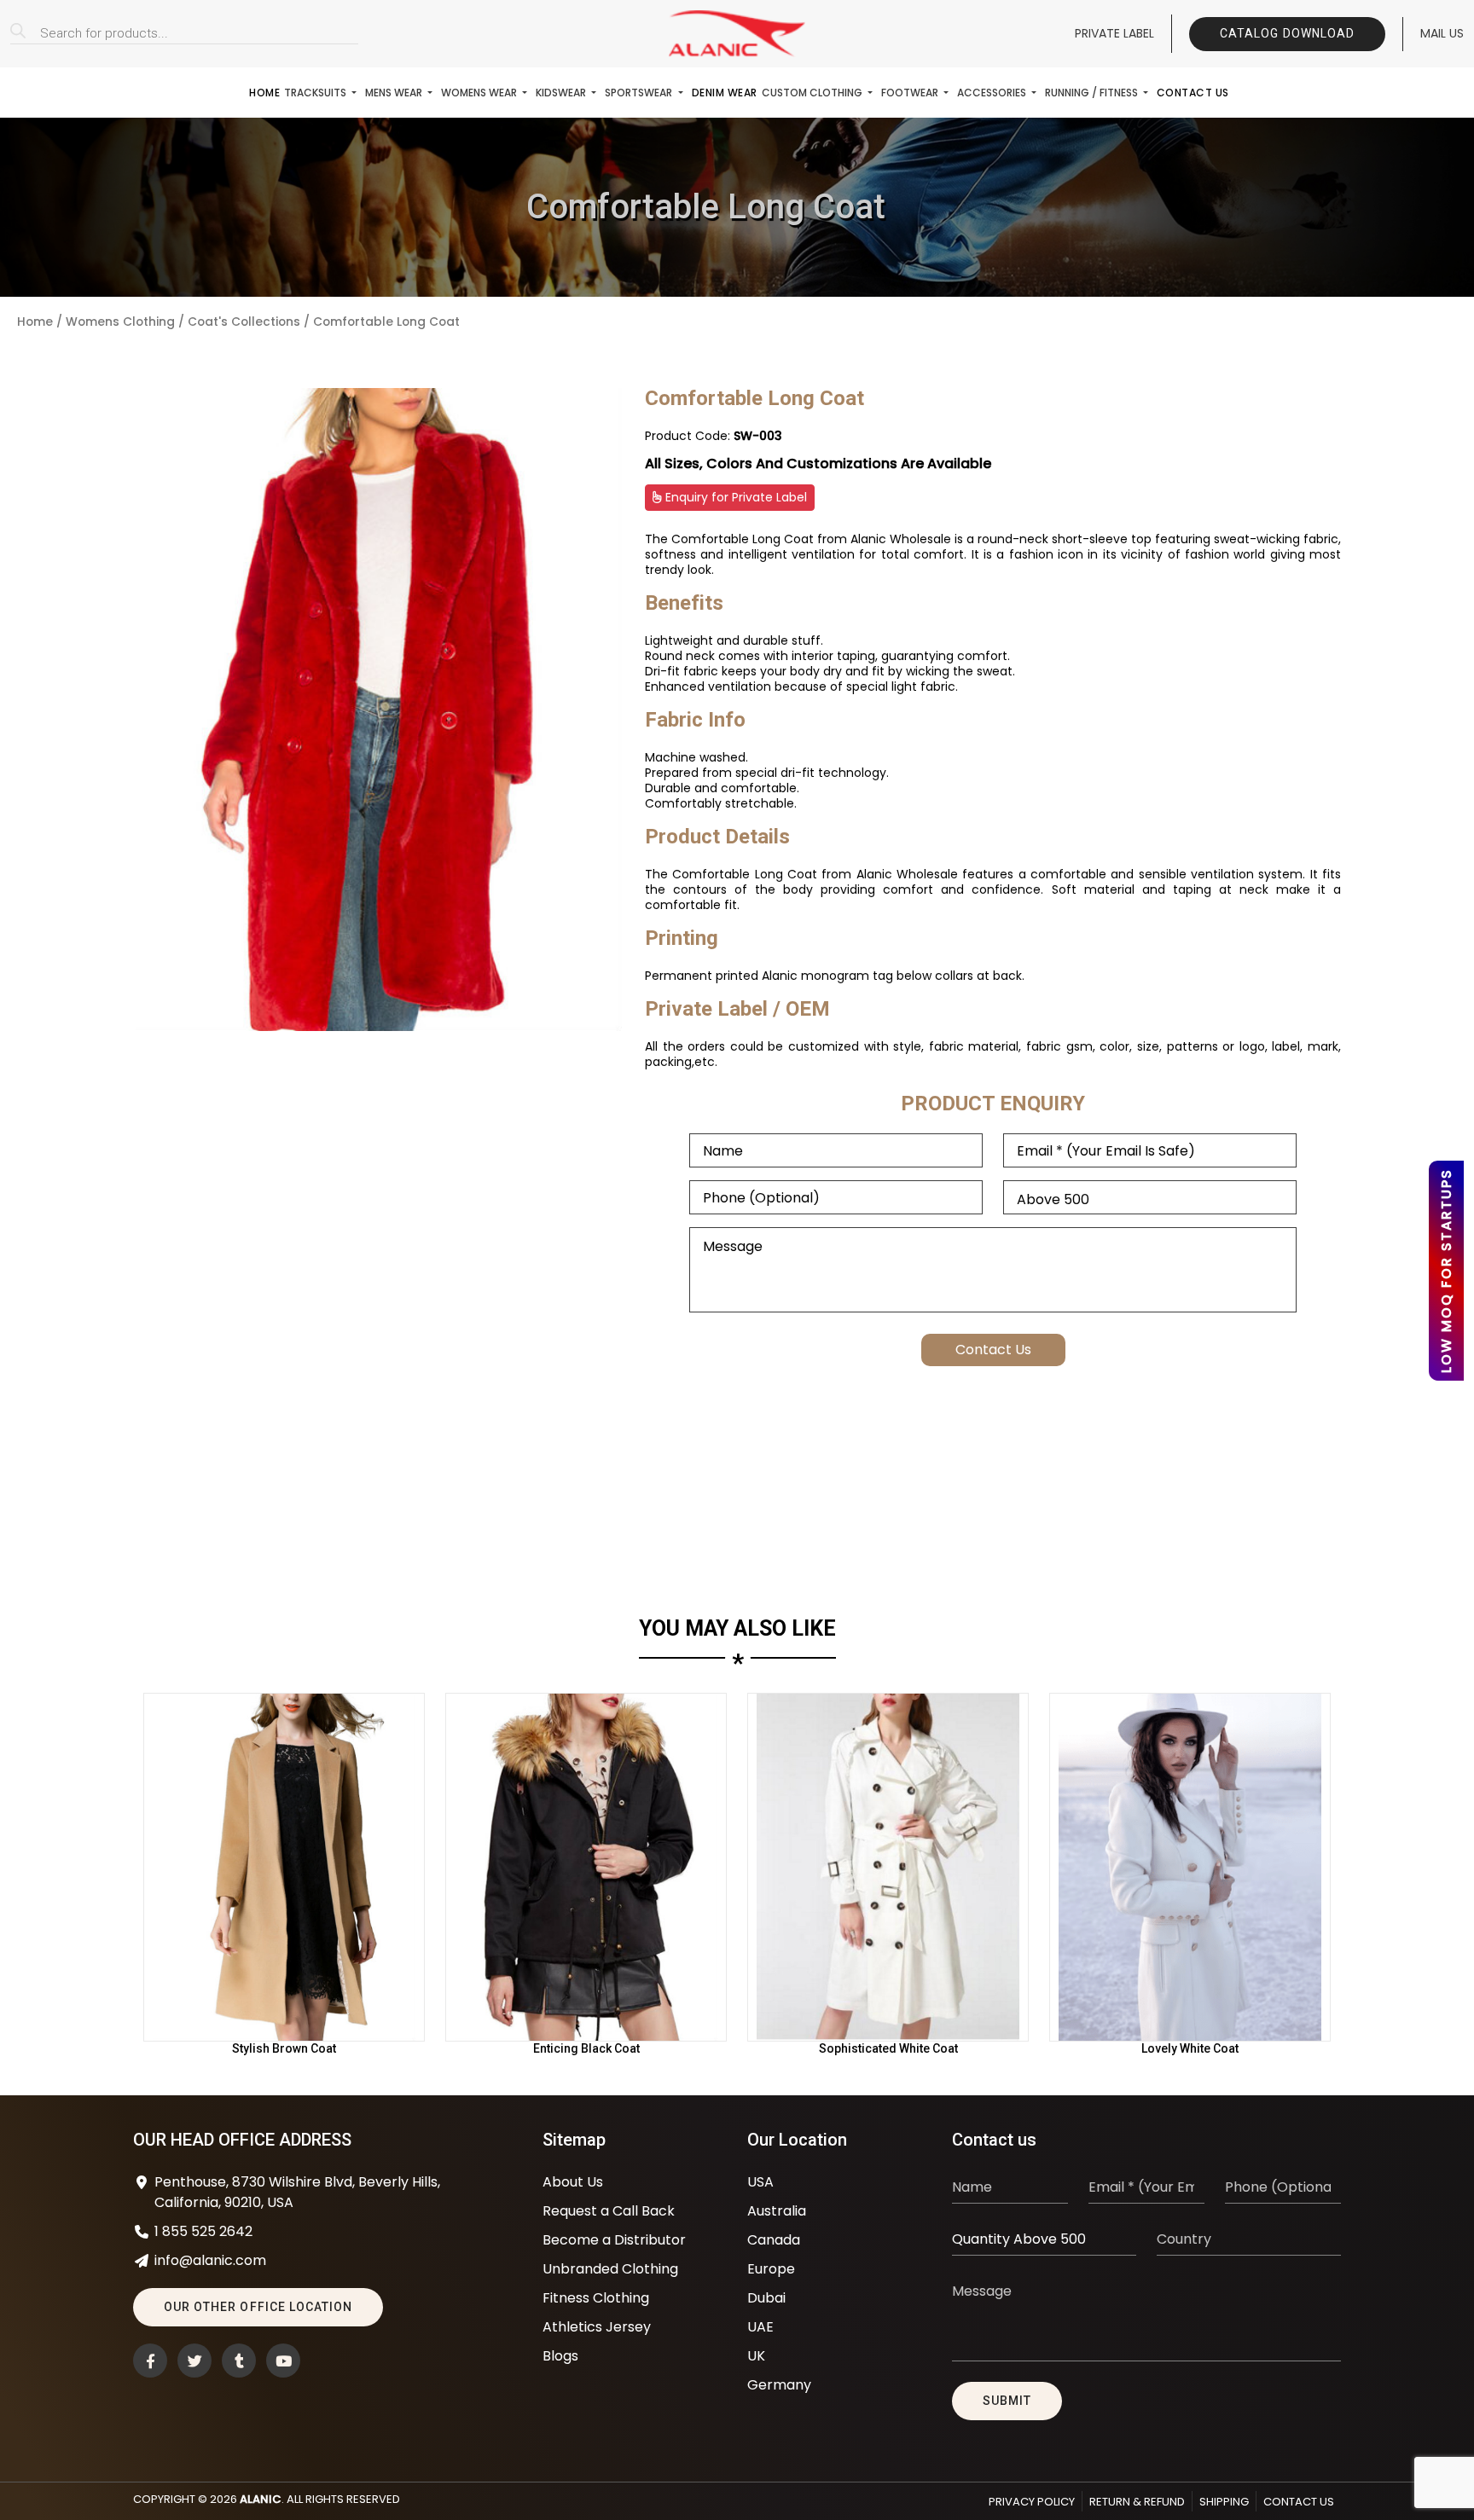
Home (264, 93)
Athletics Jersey (597, 2327)
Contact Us (1193, 93)
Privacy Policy (1032, 2502)
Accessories (993, 93)
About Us (573, 2182)
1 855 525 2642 (203, 2231)
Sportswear (640, 93)
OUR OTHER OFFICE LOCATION (258, 2307)
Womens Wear (480, 93)
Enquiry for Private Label (734, 497)
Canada (774, 2240)
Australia (777, 2211)
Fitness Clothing (596, 2298)
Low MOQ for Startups (1446, 1271)
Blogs (560, 2356)
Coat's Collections (244, 322)
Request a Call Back (609, 2211)
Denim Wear (725, 93)
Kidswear (562, 93)
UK (756, 2356)
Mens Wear (395, 93)
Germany (779, 2385)
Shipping (1224, 2502)
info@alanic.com (210, 2260)
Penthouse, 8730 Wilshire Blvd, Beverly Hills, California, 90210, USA (297, 2192)
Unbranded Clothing (610, 2269)
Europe (771, 2269)
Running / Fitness (1093, 93)
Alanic (261, 2499)
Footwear (911, 93)
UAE (760, 2327)
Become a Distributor (614, 2240)
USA (760, 2182)
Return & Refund (1137, 2502)
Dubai (766, 2298)
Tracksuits (316, 93)
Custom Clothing (813, 93)
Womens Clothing (120, 322)
